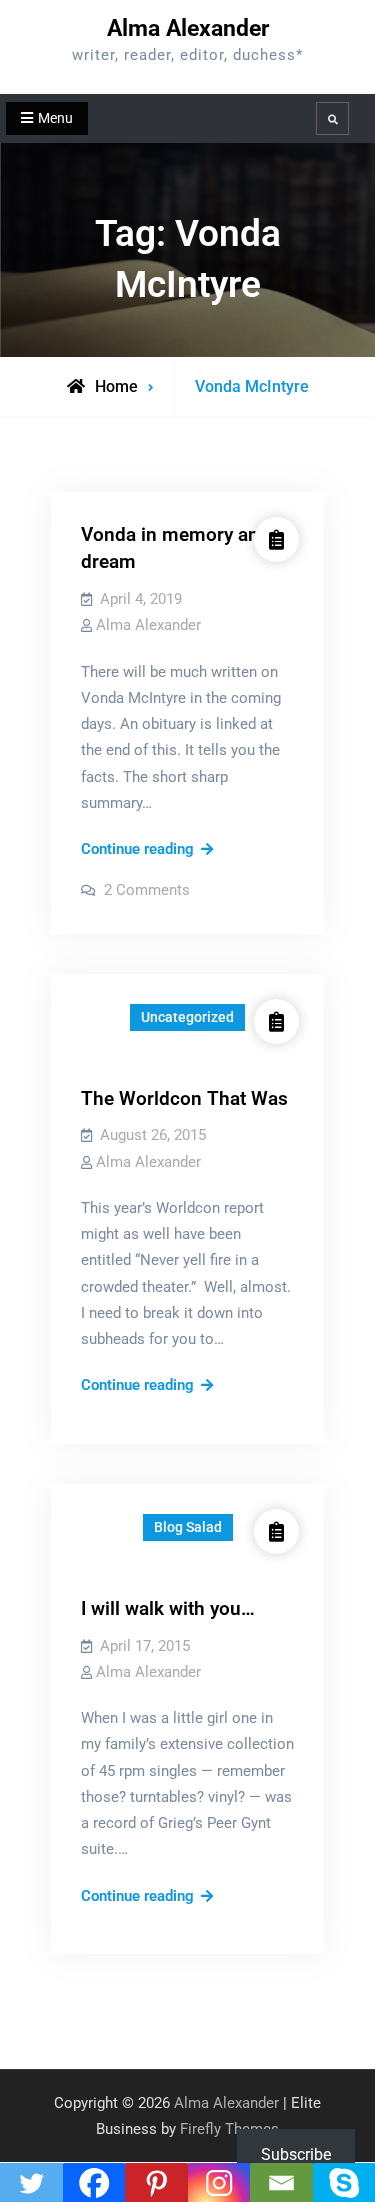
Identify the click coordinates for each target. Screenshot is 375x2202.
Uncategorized (187, 1017)
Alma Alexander (188, 28)
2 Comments (147, 890)
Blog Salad (188, 1527)
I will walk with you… (168, 1608)
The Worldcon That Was (184, 1098)
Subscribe (296, 2154)
